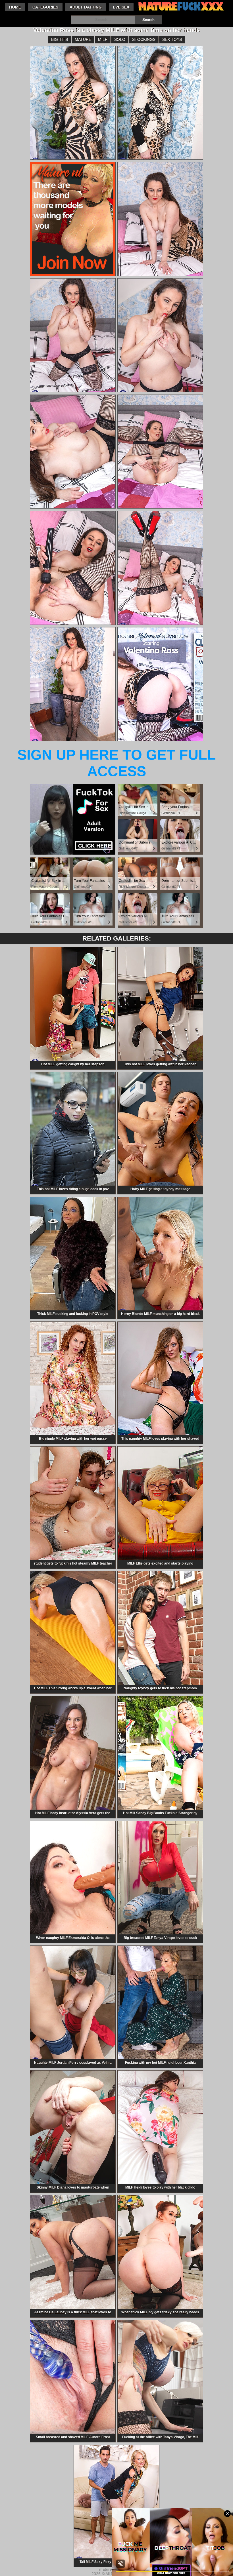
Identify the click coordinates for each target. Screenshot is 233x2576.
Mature (83, 39)
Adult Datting (86, 7)
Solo (120, 39)
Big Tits (60, 39)
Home (15, 7)
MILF (103, 39)
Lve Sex (121, 7)
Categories (45, 7)
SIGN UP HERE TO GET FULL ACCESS (117, 763)
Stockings (144, 39)
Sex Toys (172, 39)
